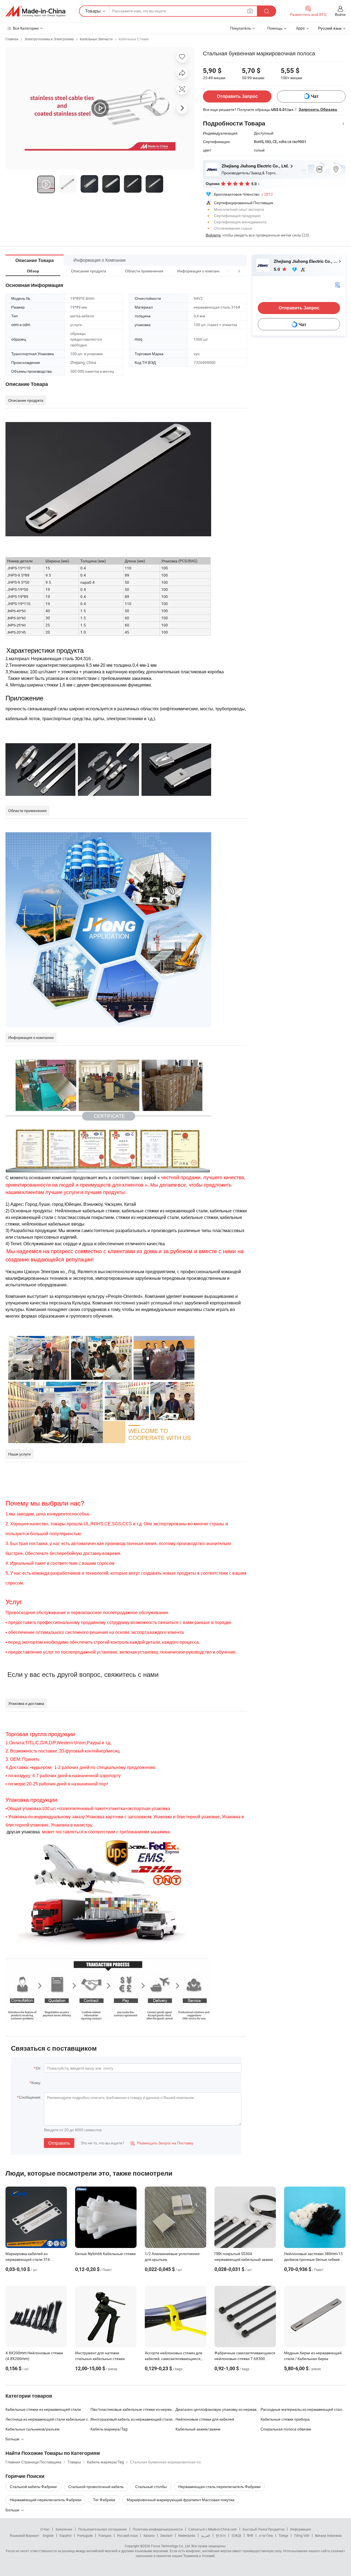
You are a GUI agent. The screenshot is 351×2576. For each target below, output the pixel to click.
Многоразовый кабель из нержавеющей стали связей (133, 2419)
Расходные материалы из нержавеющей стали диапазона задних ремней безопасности (303, 2409)
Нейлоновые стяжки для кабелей (205, 2419)
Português (85, 2535)
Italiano (149, 2535)
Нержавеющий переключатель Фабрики (46, 2500)
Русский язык (127, 2535)
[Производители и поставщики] (35, 11)
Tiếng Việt (302, 2535)
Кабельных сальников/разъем (32, 2429)
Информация (301, 2529)
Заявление (64, 2529)
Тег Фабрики (104, 2500)
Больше (13, 2510)
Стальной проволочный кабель (96, 2487)
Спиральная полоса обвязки (286, 2429)
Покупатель (240, 28)
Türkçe (283, 2535)
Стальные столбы (151, 2487)
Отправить (59, 2143)
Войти (340, 14)
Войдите (213, 235)
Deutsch (166, 2535)
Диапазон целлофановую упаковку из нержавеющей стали (218, 2409)
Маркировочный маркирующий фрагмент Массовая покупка (181, 2500)
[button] (229, 271)
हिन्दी (250, 2535)
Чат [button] (315, 96)
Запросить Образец (318, 109)
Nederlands (187, 2535)
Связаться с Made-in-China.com (213, 2529)
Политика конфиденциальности (158, 2529)
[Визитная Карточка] (338, 285)
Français (105, 2535)
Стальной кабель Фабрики (33, 2487)
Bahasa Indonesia (328, 2535)
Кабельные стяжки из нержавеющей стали (43, 2409)
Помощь (275, 28)
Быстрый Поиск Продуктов (264, 2529)
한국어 (221, 2535)
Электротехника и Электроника (49, 39)
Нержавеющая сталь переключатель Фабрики (219, 2487)
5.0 (277, 269)
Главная (12, 39)
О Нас (45, 2529)
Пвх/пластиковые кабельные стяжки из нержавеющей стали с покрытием (133, 2409)
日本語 (236, 2535)
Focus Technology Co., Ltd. (171, 2546)
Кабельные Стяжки (134, 39)
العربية (206, 2535)
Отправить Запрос (237, 96)
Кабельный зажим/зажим (198, 2429)
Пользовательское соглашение (103, 2529)
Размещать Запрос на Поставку (162, 2143)
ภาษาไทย (266, 2535)
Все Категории (26, 28)
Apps (300, 28)
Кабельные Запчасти (96, 39)
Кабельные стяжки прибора (285, 2419)
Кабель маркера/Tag (109, 2429)
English (48, 2535)
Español (66, 2535)
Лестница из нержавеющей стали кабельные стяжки (48, 2419)
